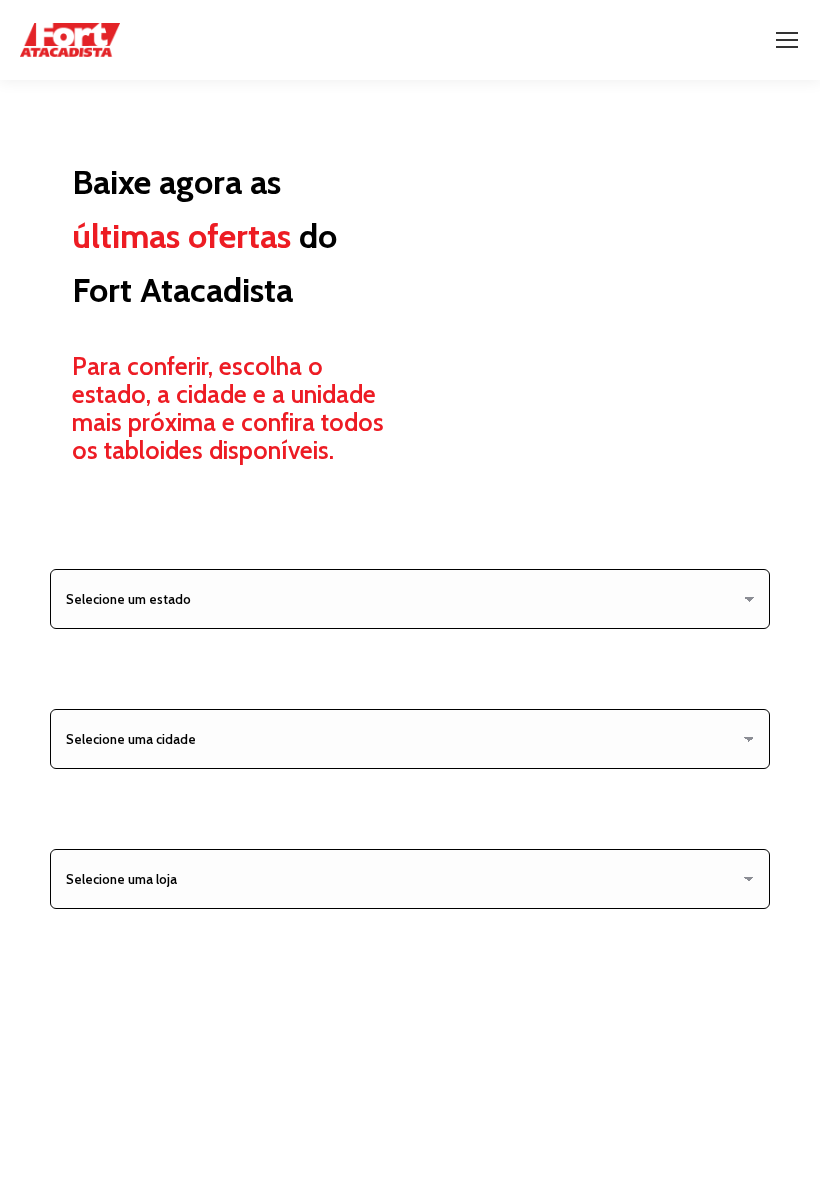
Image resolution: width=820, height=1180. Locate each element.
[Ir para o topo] (790, 1150)
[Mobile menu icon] (787, 40)
